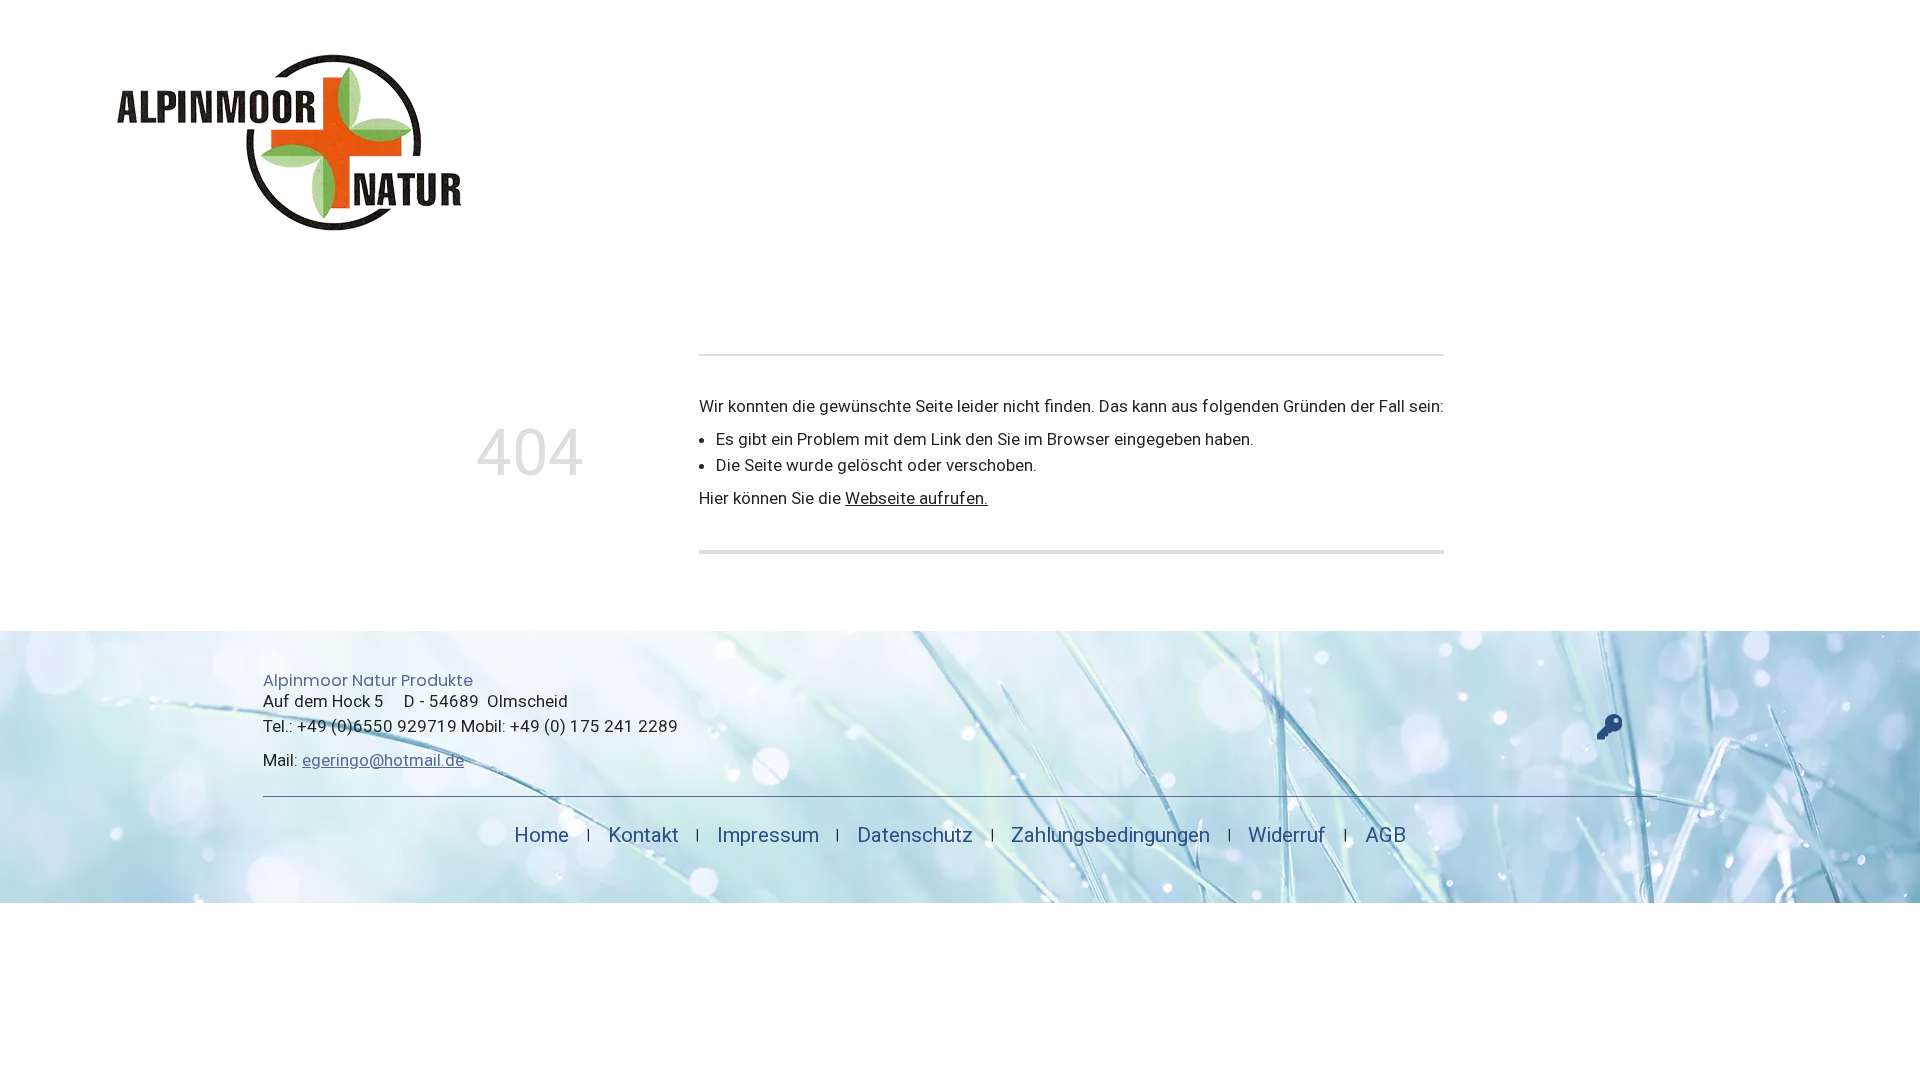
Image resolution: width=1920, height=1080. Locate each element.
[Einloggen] (1610, 727)
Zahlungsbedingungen (1110, 835)
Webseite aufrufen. (916, 498)
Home (541, 835)
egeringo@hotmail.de (383, 760)
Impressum (768, 835)
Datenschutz (915, 835)
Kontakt (643, 835)
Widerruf (1287, 835)
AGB (1385, 835)
